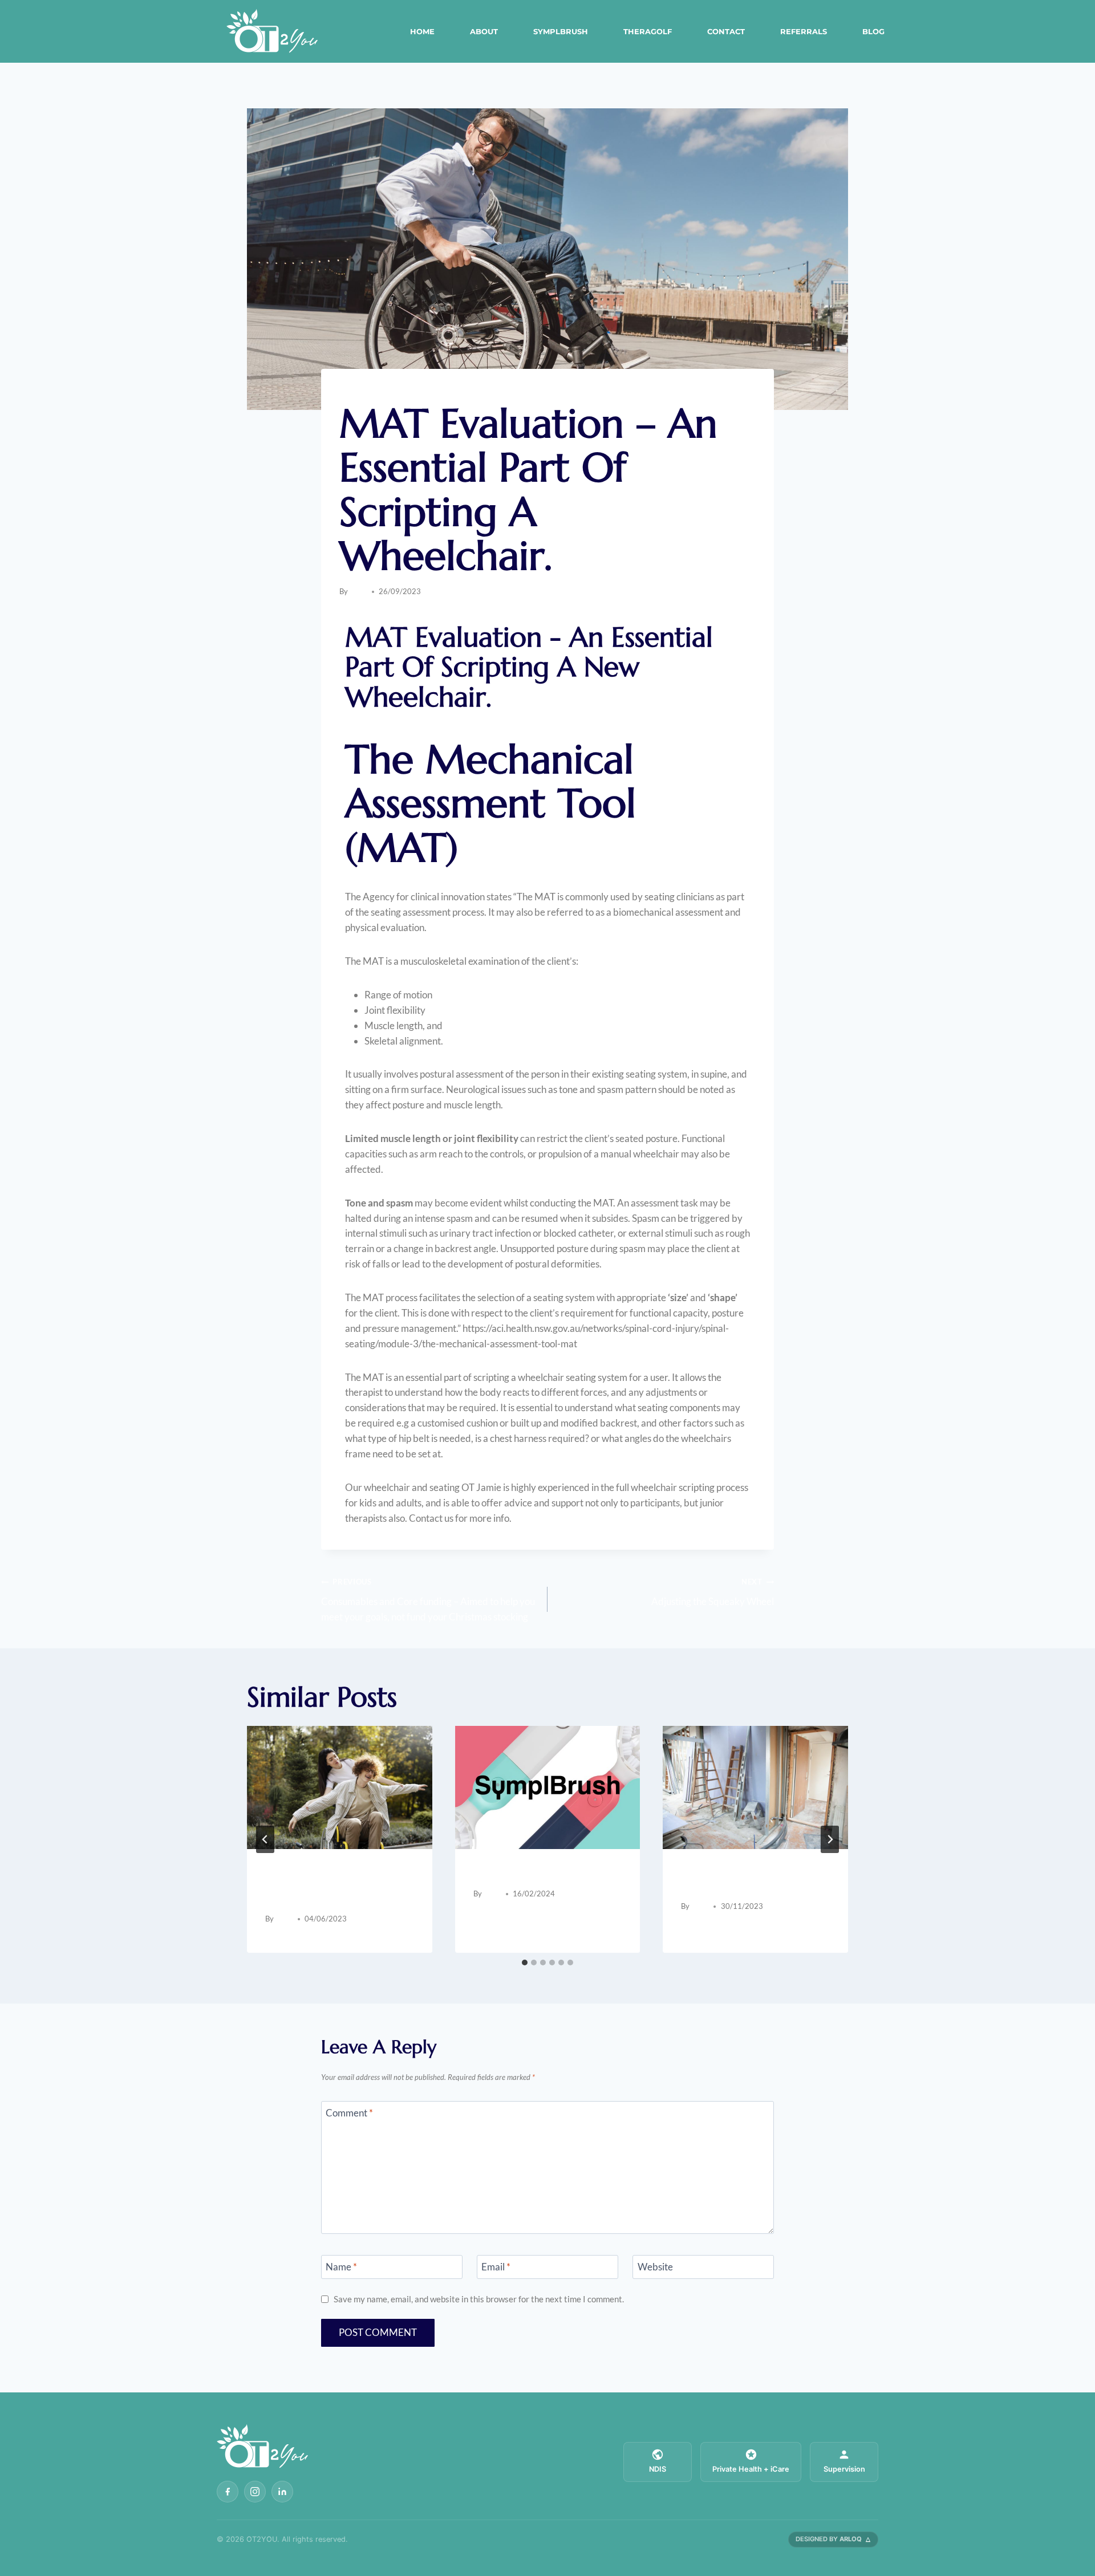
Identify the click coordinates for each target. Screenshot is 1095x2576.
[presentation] (340, 1787)
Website (655, 2267)
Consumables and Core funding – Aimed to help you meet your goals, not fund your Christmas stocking (428, 1600)
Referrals (804, 31)
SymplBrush (561, 31)
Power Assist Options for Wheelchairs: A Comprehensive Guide (328, 1886)
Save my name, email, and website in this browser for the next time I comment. (479, 2299)
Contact (726, 31)
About (484, 31)
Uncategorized (371, 392)
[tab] (525, 1963)
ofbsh (358, 591)
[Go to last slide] (265, 1839)
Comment (349, 2113)
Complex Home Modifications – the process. (753, 1880)
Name (341, 2267)
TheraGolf (648, 31)
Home (422, 31)
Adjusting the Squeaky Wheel (713, 1592)
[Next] (830, 1839)
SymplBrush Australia (526, 1873)
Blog (873, 31)
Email (496, 2267)
